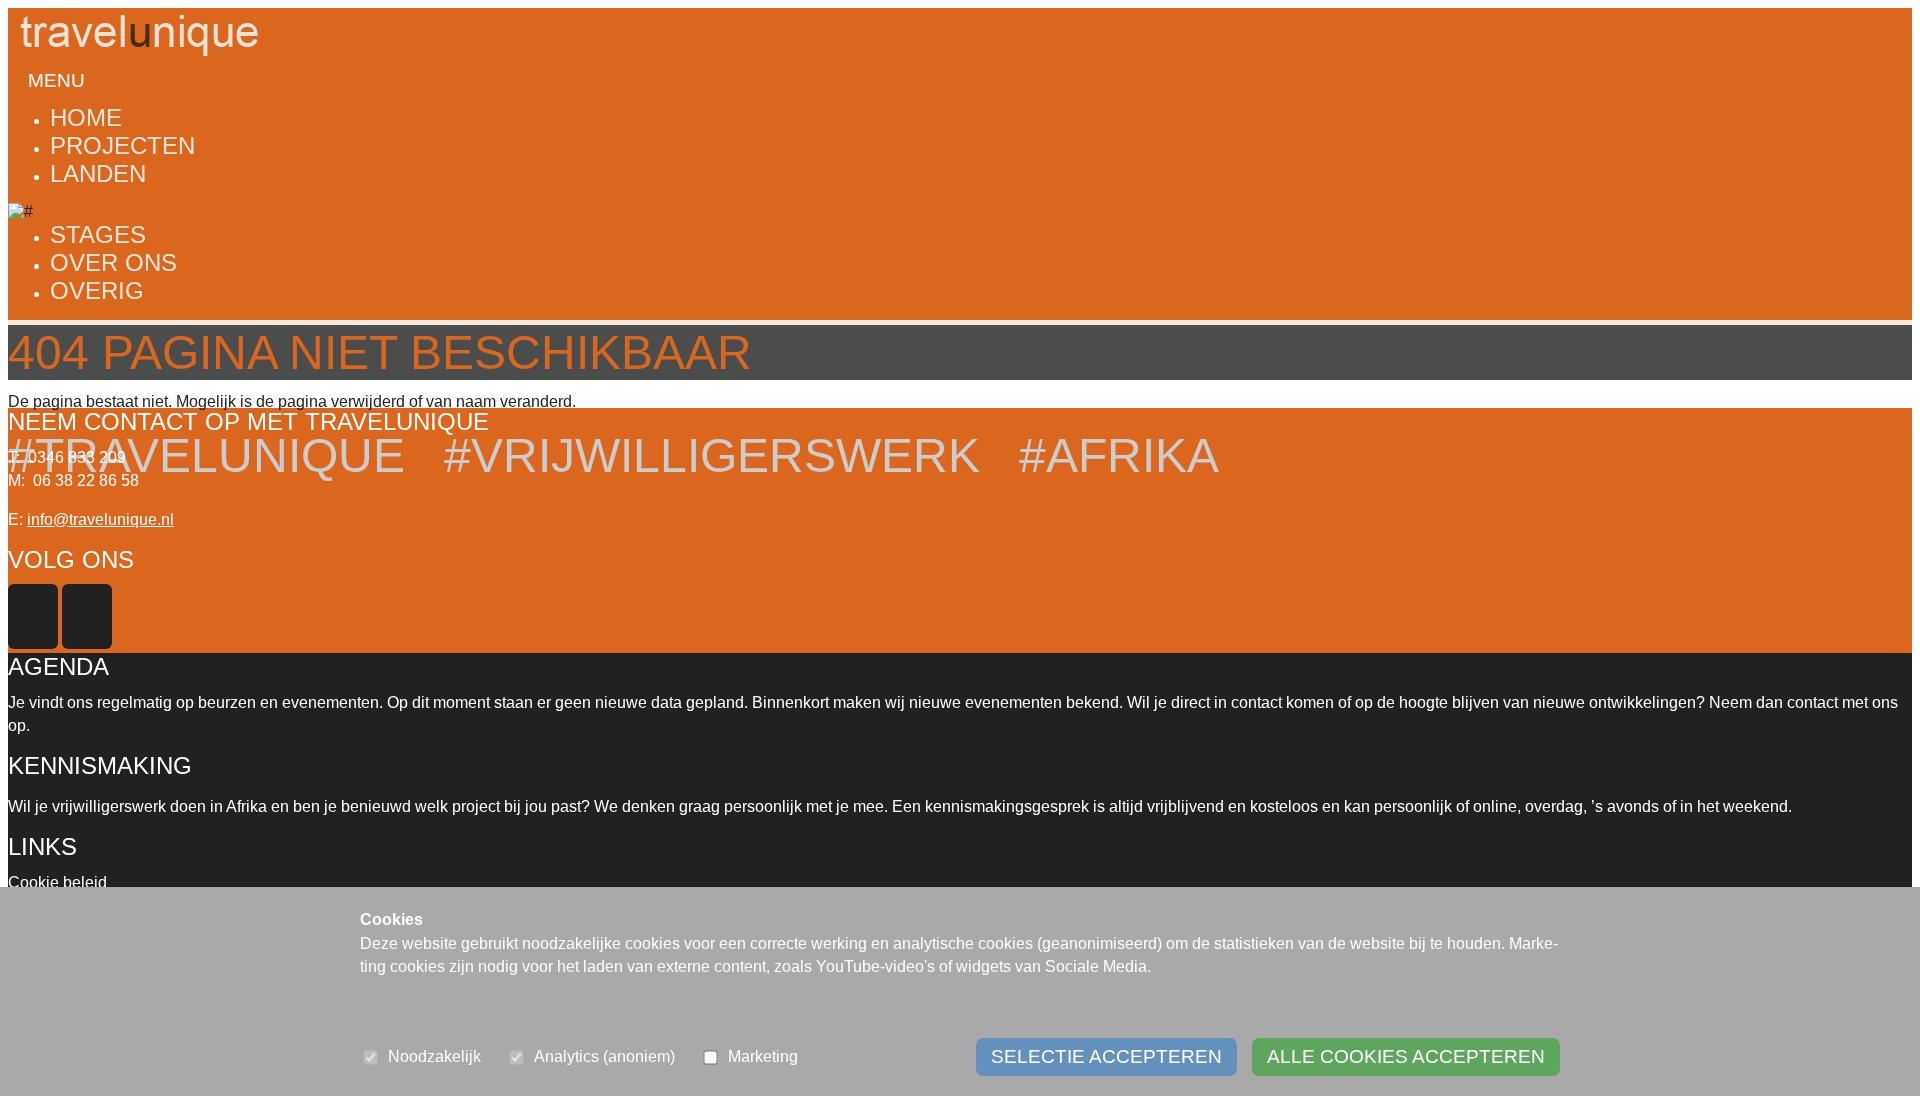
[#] (20, 211)
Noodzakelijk (434, 1056)
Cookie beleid (57, 882)
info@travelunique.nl (100, 519)
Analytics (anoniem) (604, 1056)
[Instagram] (89, 643)
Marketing (763, 1056)
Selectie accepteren (1106, 1056)
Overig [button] (97, 290)
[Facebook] (35, 643)
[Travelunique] (138, 16)
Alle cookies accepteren (1406, 1056)
